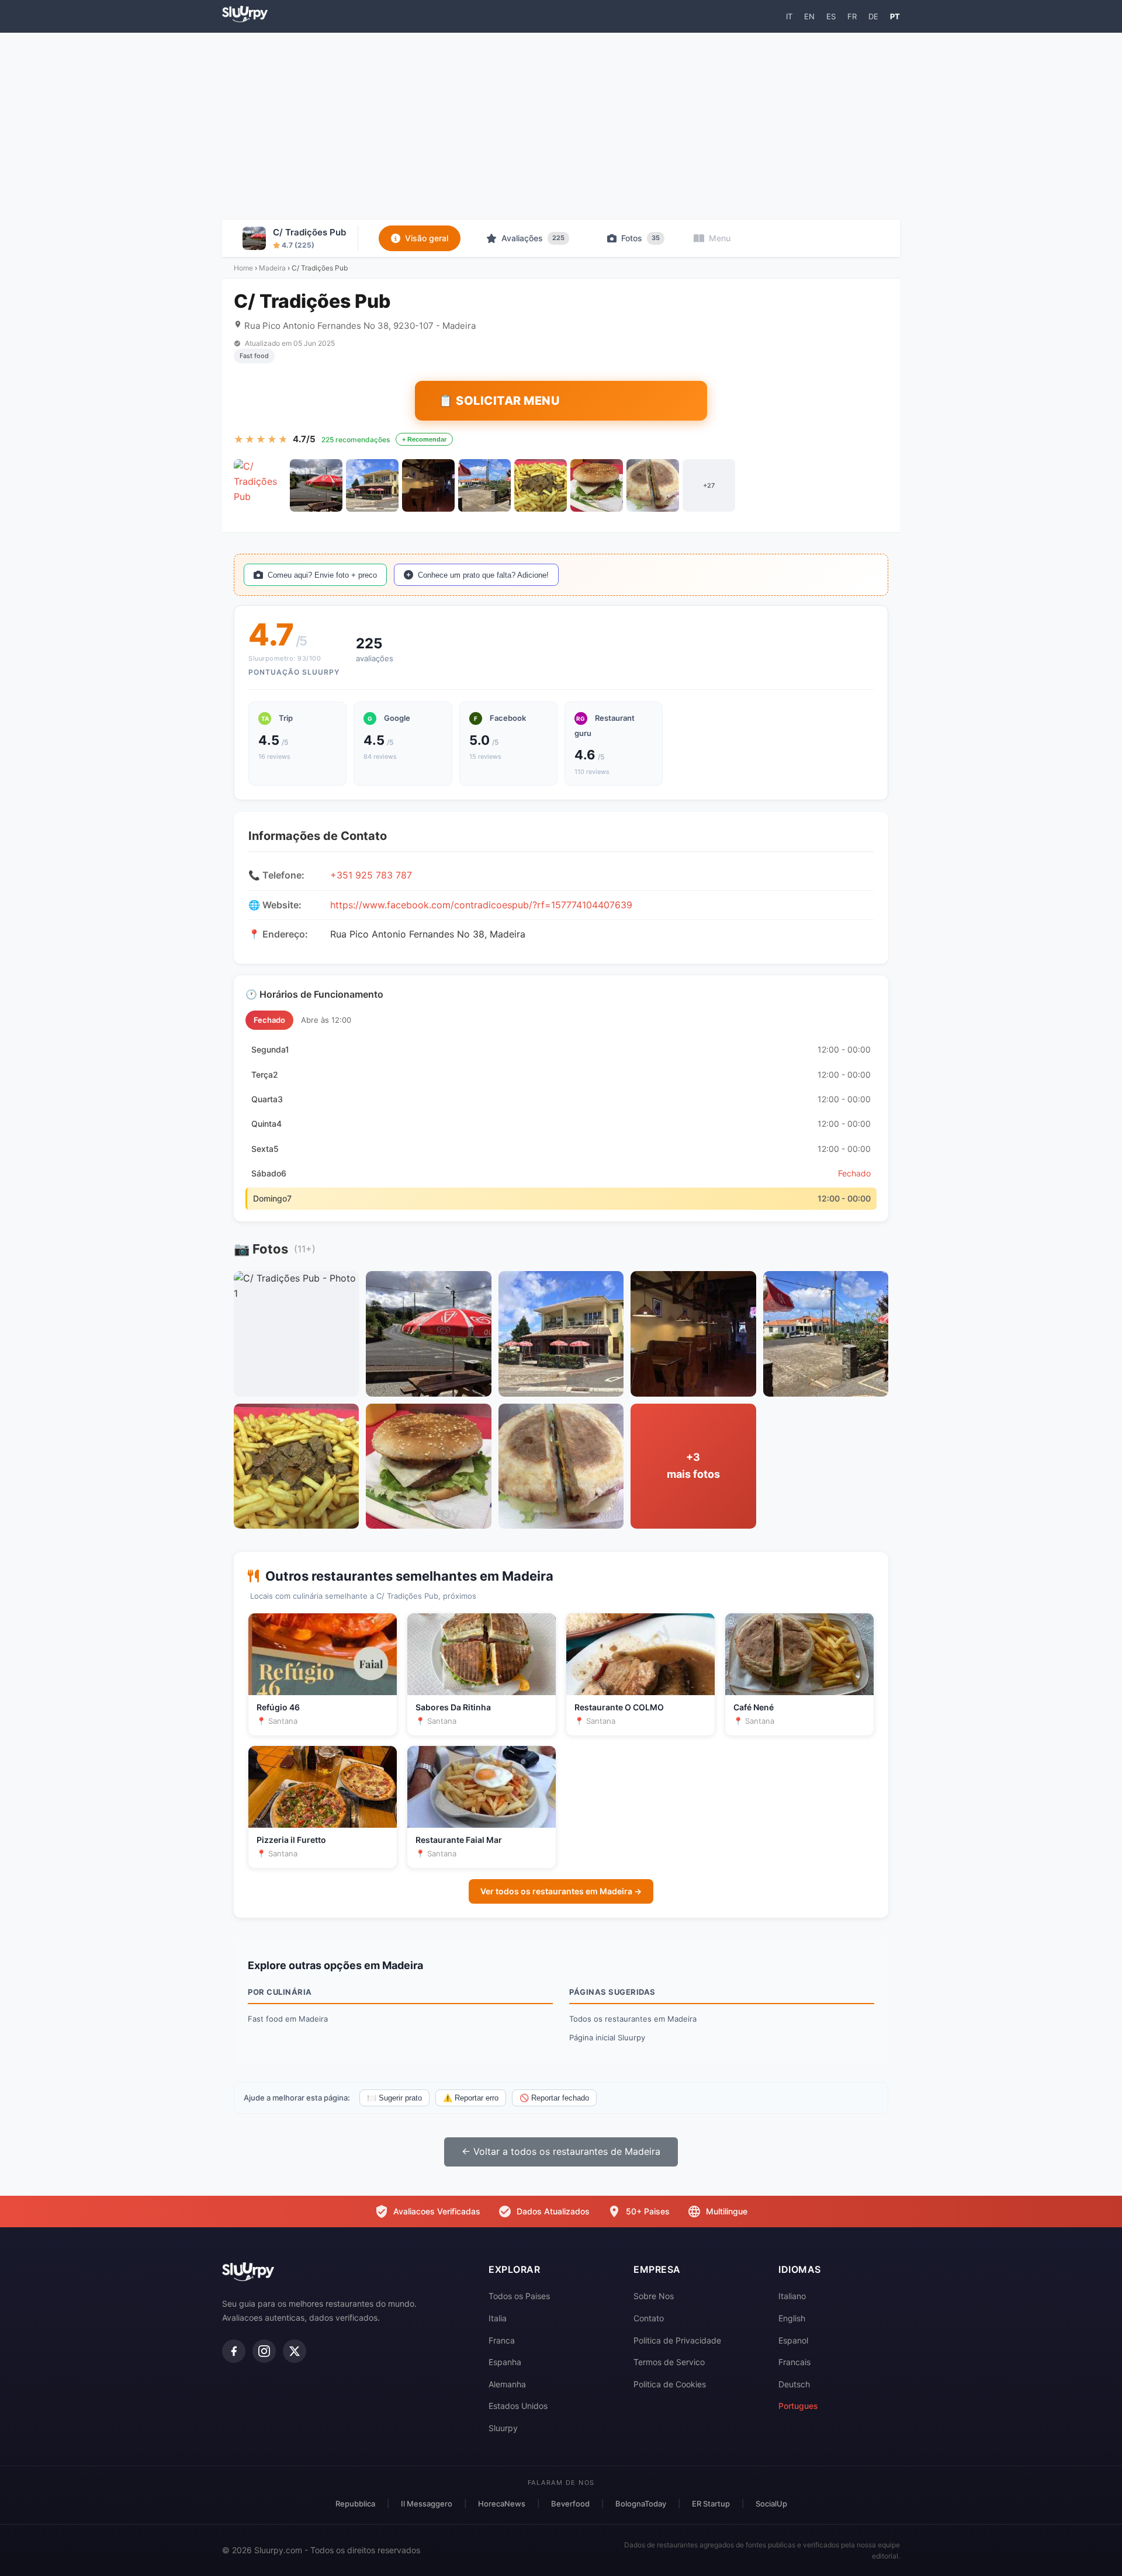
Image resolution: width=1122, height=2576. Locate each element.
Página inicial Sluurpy (607, 2037)
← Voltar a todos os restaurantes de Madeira (561, 2151)
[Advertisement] (561, 126)
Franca (502, 2340)
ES (831, 16)
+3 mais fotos (693, 1466)
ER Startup (711, 2504)
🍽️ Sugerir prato (394, 2098)
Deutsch (794, 2384)
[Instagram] (264, 2351)
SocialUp (771, 2504)
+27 (709, 485)
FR (852, 16)
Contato (649, 2318)
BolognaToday (641, 2504)
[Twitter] (295, 2351)
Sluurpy (503, 2428)
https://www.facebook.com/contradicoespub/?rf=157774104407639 (481, 905)
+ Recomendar (424, 439)
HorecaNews (502, 2504)
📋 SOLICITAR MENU (499, 401)
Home (243, 268)
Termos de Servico (669, 2362)
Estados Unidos (518, 2406)
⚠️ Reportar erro (471, 2098)
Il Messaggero (427, 2504)
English (792, 2318)
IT (789, 16)
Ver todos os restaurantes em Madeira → (561, 1891)
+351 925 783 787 (371, 875)
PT (895, 16)
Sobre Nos (654, 2296)
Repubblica (355, 2504)
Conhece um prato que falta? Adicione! (483, 575)
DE (873, 16)
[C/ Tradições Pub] (260, 485)
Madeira (272, 268)
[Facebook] (234, 2351)
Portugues (798, 2406)
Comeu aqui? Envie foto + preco (322, 575)
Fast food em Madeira (288, 2019)
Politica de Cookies (670, 2384)
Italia (498, 2318)
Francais (794, 2362)
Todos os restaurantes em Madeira (633, 2019)
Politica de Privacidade (677, 2340)
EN (809, 16)
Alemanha (507, 2384)
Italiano (792, 2296)
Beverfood (570, 2504)
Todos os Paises (519, 2296)
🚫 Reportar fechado (554, 2098)
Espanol (793, 2340)
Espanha (505, 2362)
